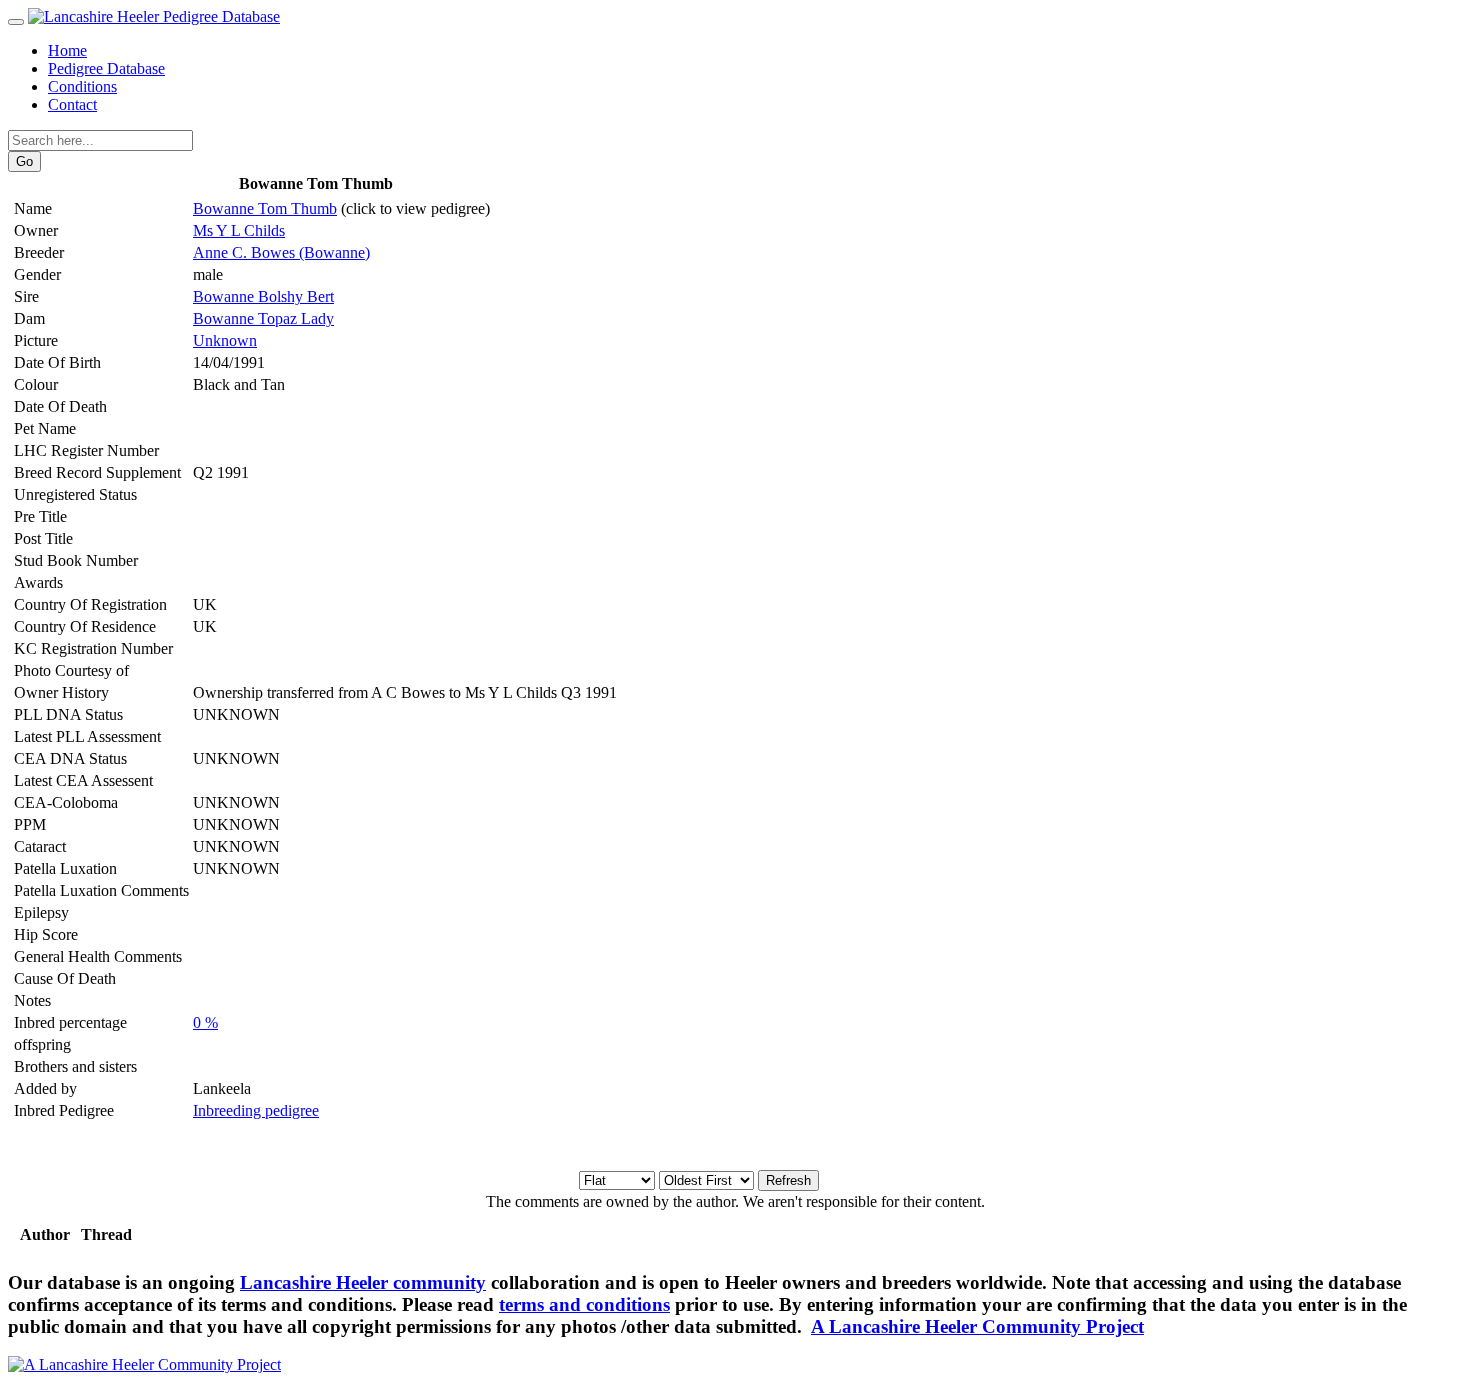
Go (24, 161)
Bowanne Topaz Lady (263, 318)
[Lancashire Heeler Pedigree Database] (154, 16)
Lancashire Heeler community (363, 1282)
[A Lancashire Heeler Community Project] (144, 1364)
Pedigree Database (106, 68)
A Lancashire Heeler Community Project (977, 1326)
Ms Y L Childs (239, 230)
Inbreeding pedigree (256, 1110)
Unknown (225, 340)
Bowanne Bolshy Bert (263, 296)
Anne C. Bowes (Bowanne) (281, 252)
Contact (72, 104)
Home (67, 50)
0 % (205, 1022)
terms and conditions (584, 1304)
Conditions (82, 86)
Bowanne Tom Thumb (265, 208)
